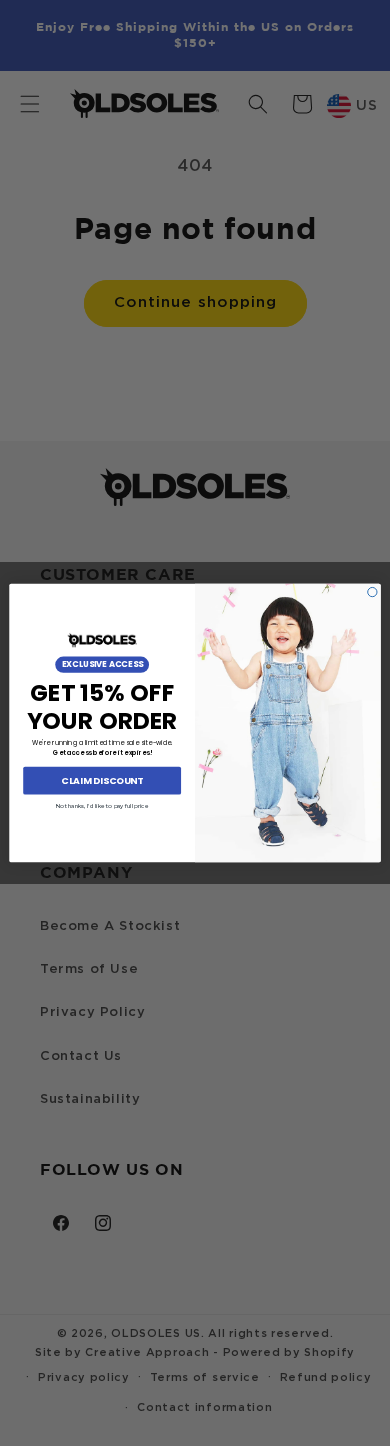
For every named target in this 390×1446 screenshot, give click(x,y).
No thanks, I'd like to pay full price (102, 805)
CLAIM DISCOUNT (102, 780)
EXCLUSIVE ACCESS (102, 665)
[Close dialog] (372, 591)
